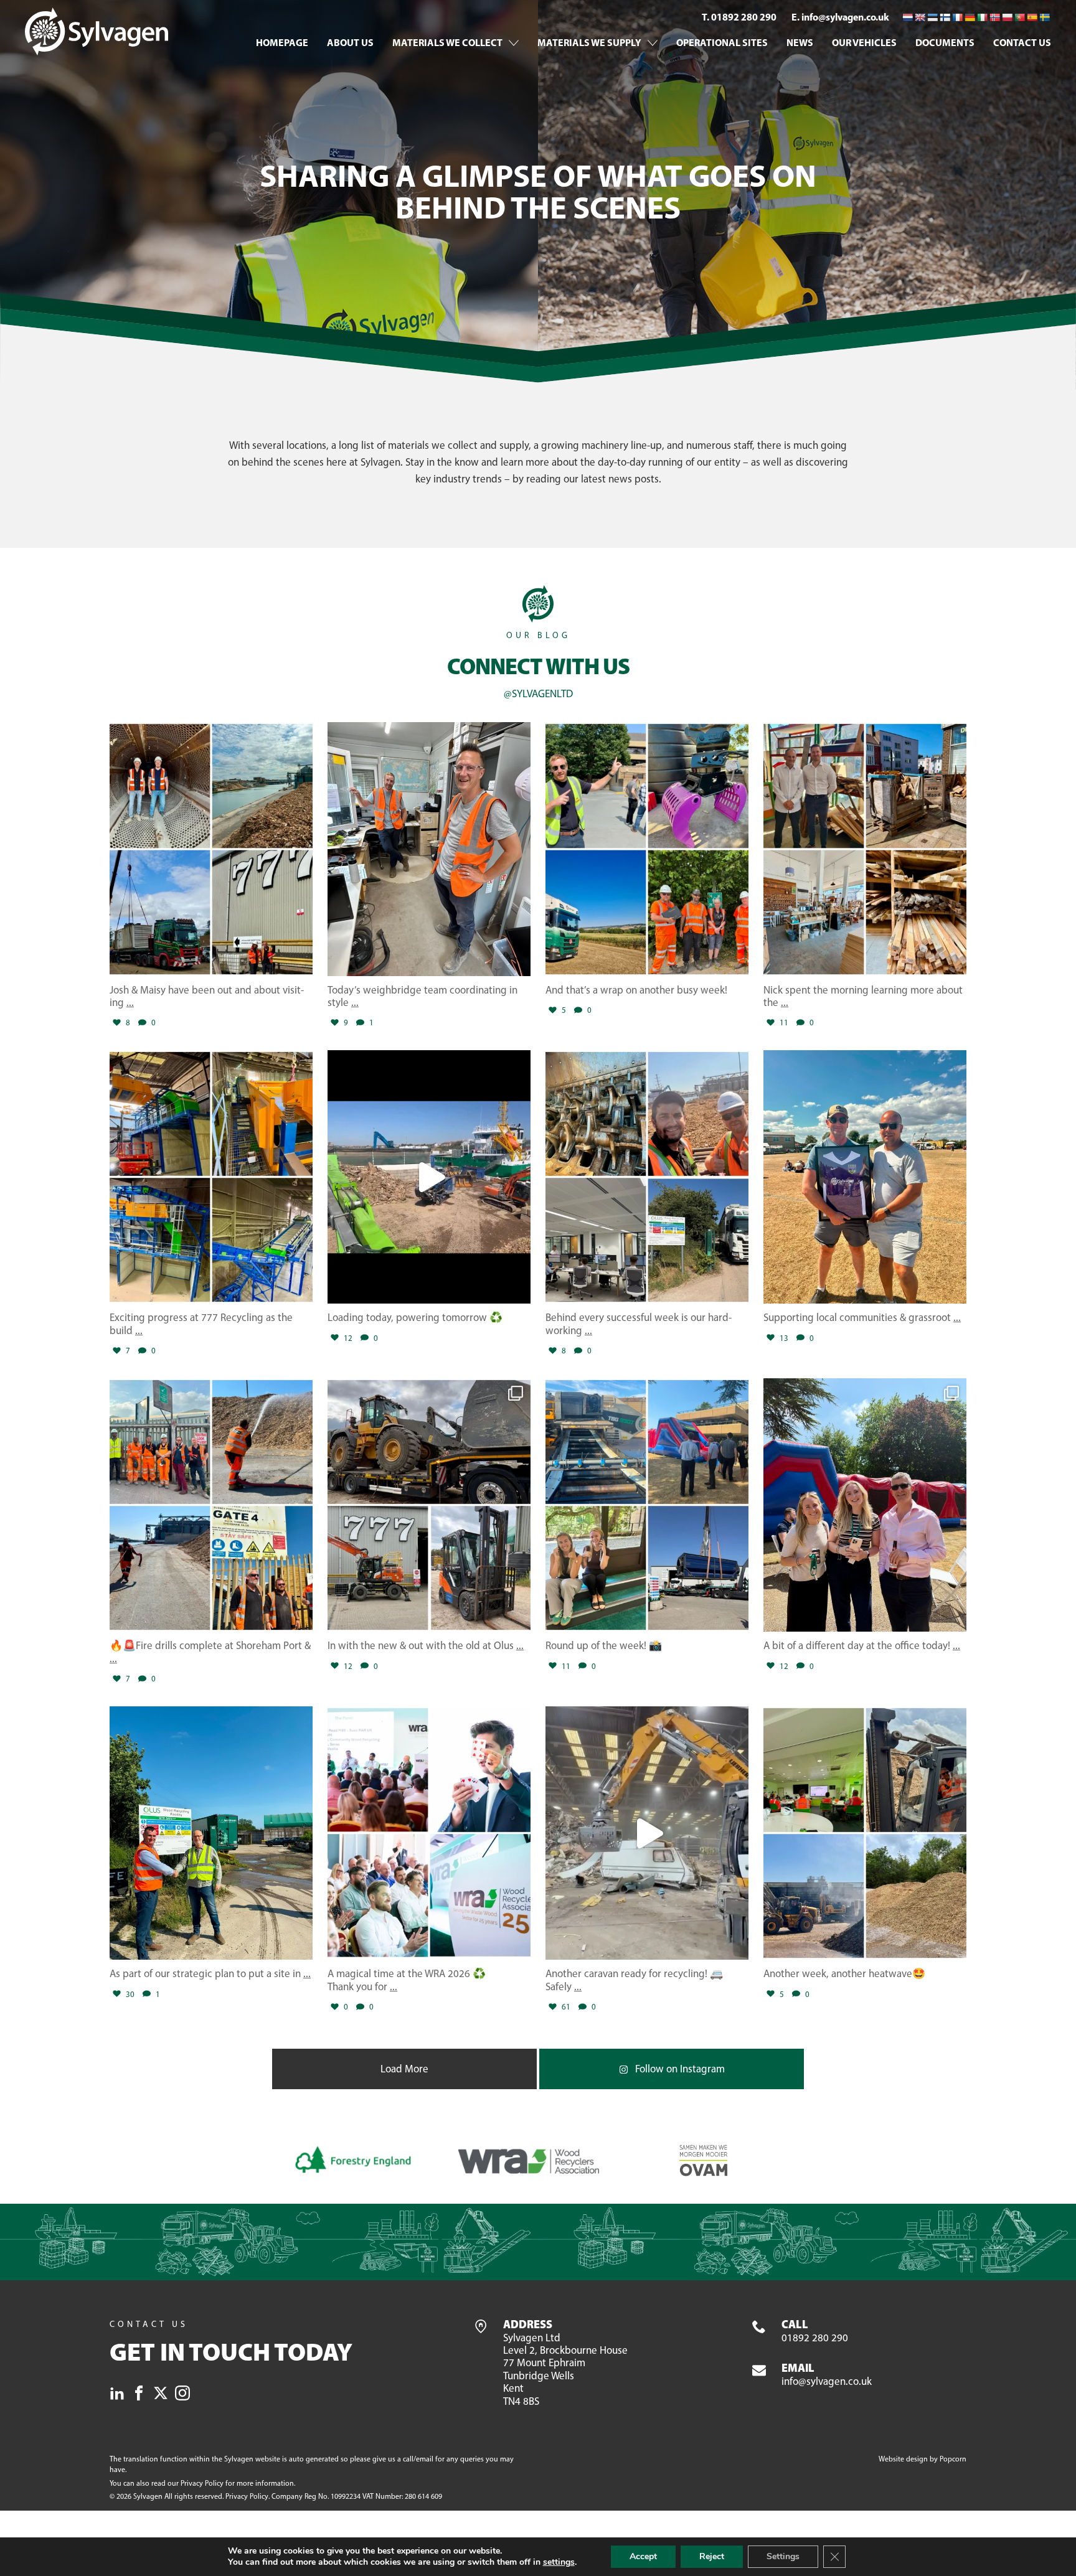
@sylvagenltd (538, 693)
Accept (643, 2556)
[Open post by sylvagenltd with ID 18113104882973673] (429, 849)
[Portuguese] (1019, 17)
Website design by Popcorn (923, 2459)
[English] (920, 17)
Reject (712, 2556)
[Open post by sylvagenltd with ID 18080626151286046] (429, 1505)
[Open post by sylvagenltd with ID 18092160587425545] (429, 1177)
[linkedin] (117, 2395)
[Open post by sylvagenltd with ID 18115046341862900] (211, 1833)
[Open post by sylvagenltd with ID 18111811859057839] (647, 1177)
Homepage (282, 42)
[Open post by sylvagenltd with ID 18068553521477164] (211, 1177)
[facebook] (139, 2395)
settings (559, 2562)
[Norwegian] (994, 17)
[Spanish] (1032, 17)
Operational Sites (722, 42)
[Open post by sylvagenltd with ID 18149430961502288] (865, 1505)
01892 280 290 (815, 2331)
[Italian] (982, 17)
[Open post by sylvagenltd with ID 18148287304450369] (865, 1833)
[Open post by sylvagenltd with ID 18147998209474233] (865, 1177)
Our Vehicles (864, 42)
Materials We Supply (589, 42)
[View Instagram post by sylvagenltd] (300, 961)
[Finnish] (945, 17)
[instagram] (182, 2395)
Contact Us (1022, 42)
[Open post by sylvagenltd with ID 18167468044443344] (211, 1505)
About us (350, 42)
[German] (970, 17)
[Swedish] (1044, 17)
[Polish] (1007, 17)
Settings (783, 2556)
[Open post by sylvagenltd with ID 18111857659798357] (211, 849)
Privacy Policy (202, 2483)
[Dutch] (907, 17)
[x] (161, 2395)
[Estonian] (932, 17)
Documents (945, 42)
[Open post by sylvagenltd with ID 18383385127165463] (429, 1833)
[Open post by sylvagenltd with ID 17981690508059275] (865, 849)
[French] (957, 17)
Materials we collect (447, 42)
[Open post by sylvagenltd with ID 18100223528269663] (647, 1505)
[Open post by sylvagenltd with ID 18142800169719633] (647, 849)
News (800, 42)
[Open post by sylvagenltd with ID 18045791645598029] (647, 1833)
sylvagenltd (209, 734)
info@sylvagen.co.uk (827, 2375)
